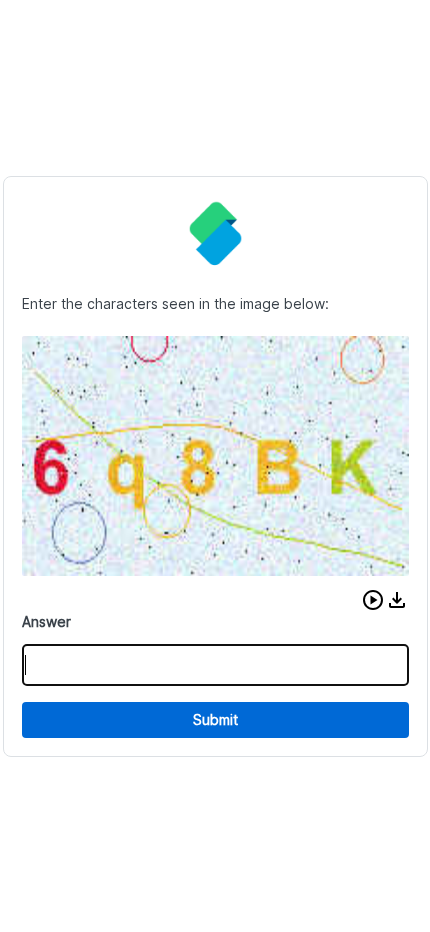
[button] (373, 600)
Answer (46, 621)
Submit (215, 719)
